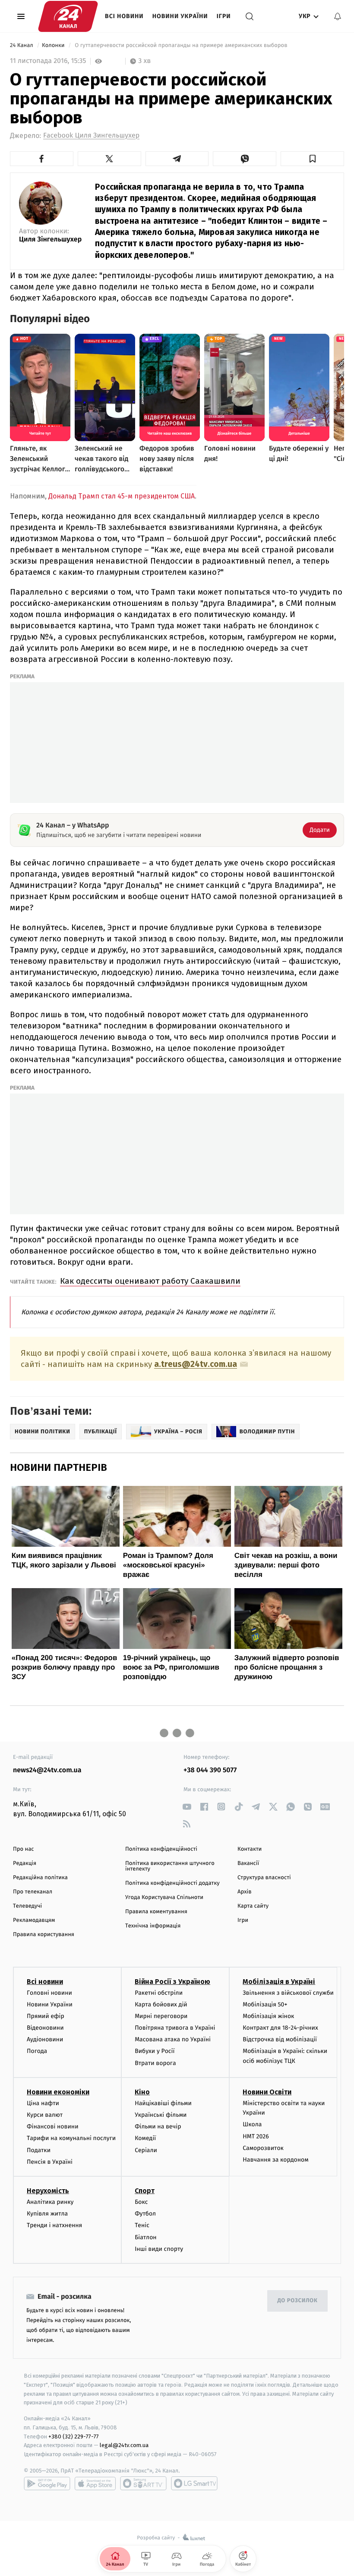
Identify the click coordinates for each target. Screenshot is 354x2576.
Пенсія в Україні (50, 2162)
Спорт (145, 2191)
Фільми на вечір (158, 2126)
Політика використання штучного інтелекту (170, 1866)
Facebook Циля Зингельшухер (91, 136)
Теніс (142, 2225)
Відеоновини (45, 2028)
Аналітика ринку (50, 2202)
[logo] (68, 16)
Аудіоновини (45, 2039)
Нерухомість (48, 2191)
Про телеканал (33, 1892)
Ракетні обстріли (159, 1993)
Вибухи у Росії (155, 2051)
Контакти (250, 1849)
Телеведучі (27, 1906)
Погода (37, 2051)
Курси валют (45, 2115)
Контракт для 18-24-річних (280, 2028)
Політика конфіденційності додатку (172, 1883)
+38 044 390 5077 (210, 1770)
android (47, 2483)
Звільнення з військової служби (288, 1993)
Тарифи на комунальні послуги (71, 2138)
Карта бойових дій (161, 2004)
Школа (252, 2124)
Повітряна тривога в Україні (175, 2028)
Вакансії (248, 1863)
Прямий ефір (46, 2016)
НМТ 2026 (256, 2136)
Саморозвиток (263, 2148)
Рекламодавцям (34, 1920)
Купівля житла (47, 2214)
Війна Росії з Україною (172, 1982)
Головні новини (49, 1993)
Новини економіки (58, 2092)
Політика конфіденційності (161, 1849)
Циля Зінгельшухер (50, 240)
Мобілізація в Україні (279, 1982)
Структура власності (264, 1878)
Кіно (142, 2092)
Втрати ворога (155, 2063)
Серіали (146, 2150)
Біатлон (146, 2237)
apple (95, 2483)
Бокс (141, 2202)
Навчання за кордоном (275, 2160)
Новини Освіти (267, 2092)
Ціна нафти (43, 2103)
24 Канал (22, 45)
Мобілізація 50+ (265, 2004)
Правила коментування (156, 1912)
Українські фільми (161, 2115)
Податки (39, 2150)
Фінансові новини (53, 2126)
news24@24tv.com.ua (47, 1770)
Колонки (54, 45)
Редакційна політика (40, 1878)
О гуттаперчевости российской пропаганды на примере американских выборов (181, 45)
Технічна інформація (153, 1926)
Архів (244, 1892)
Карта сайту (253, 1906)
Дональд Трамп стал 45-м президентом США (122, 496)
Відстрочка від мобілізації (280, 2039)
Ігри (224, 16)
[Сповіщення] (338, 16)
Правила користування (44, 1935)
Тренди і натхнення (54, 2225)
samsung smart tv (194, 2483)
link (187, 1807)
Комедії (145, 2138)
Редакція (25, 1863)
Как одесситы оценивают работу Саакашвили (150, 1281)
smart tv (143, 2483)
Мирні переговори (161, 2016)
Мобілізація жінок (268, 2016)
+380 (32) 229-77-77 (74, 2437)
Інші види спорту (159, 2249)
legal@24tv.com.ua (124, 2445)
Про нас (24, 1849)
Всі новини (124, 16)
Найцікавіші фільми (163, 2103)
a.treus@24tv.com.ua (196, 1364)
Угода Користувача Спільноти (164, 1898)
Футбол (145, 2214)
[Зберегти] (312, 159)
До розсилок (298, 2301)
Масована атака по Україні (173, 2039)
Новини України (180, 16)
